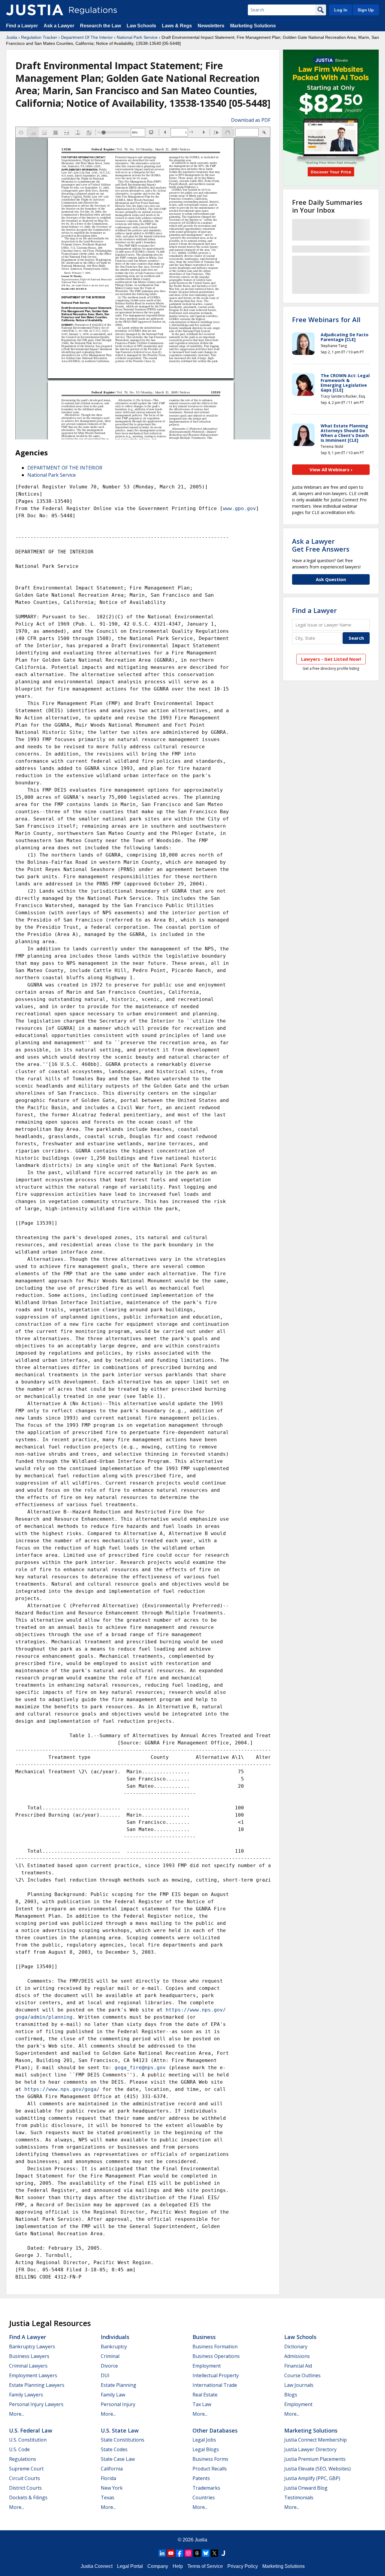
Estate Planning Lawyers (37, 2385)
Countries (204, 2498)
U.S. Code (19, 2449)
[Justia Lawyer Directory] (223, 2553)
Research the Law (100, 26)
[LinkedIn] (162, 2553)
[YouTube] (171, 2553)
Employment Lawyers (33, 2375)
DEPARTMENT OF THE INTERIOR (65, 468)
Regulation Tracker (39, 37)
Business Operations (216, 2356)
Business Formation (215, 2347)
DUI (105, 2375)
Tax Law (202, 2404)
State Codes (114, 2449)
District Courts (25, 2488)
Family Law (113, 2395)
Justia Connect (97, 2566)
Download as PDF (251, 120)
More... (17, 2414)
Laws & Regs (177, 26)
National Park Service (137, 37)
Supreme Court (26, 2469)
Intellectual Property (216, 2375)
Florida (108, 2478)
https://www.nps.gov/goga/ (62, 2089)
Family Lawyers (26, 2395)
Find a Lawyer (22, 26)
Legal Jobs (204, 2440)
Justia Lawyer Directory (310, 2449)
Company (158, 2566)
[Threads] (197, 2553)
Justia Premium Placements (315, 2459)
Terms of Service (205, 2566)
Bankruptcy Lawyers (32, 2347)
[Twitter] (214, 2553)
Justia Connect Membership (316, 2440)
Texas (108, 2498)
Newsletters (211, 26)
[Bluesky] (206, 2553)
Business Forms (210, 2459)
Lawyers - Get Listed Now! (331, 659)
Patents (201, 2478)
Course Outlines (302, 2375)
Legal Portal (130, 2566)
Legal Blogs (206, 2449)
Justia (12, 37)
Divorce (109, 2366)
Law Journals (299, 2385)
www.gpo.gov (239, 508)
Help (178, 2566)
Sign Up (366, 10)
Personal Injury (118, 2404)
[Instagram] (188, 2553)
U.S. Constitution (28, 2440)
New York (112, 2488)
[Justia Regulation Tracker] (35, 10)
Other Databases (215, 2430)
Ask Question (331, 579)
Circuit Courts (25, 2478)
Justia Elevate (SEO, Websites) (317, 2469)
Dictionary (296, 2347)
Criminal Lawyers (28, 2366)
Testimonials (299, 2498)
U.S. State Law (120, 2430)
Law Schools (141, 26)
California (112, 2469)
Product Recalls (210, 2469)
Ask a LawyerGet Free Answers (321, 545)
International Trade (215, 2385)
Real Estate (205, 2395)
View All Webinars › (331, 469)
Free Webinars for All (326, 319)
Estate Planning (119, 2385)
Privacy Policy (243, 2566)
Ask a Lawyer (60, 26)
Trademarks (206, 2488)
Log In (341, 10)
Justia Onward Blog (306, 2488)
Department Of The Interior (87, 37)
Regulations (23, 2459)
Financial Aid (298, 2366)
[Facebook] (180, 2553)
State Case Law (118, 2459)
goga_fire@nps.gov (140, 2068)
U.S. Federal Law (31, 2430)
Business (204, 2337)
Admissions (297, 2356)
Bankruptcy (114, 2347)
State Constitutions (123, 2440)
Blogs (291, 2395)
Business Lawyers (29, 2356)
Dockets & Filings (28, 2498)
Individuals (115, 2337)
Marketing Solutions (253, 26)
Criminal (110, 2356)
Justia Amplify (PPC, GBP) (312, 2478)
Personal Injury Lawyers (36, 2404)
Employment (207, 2366)
